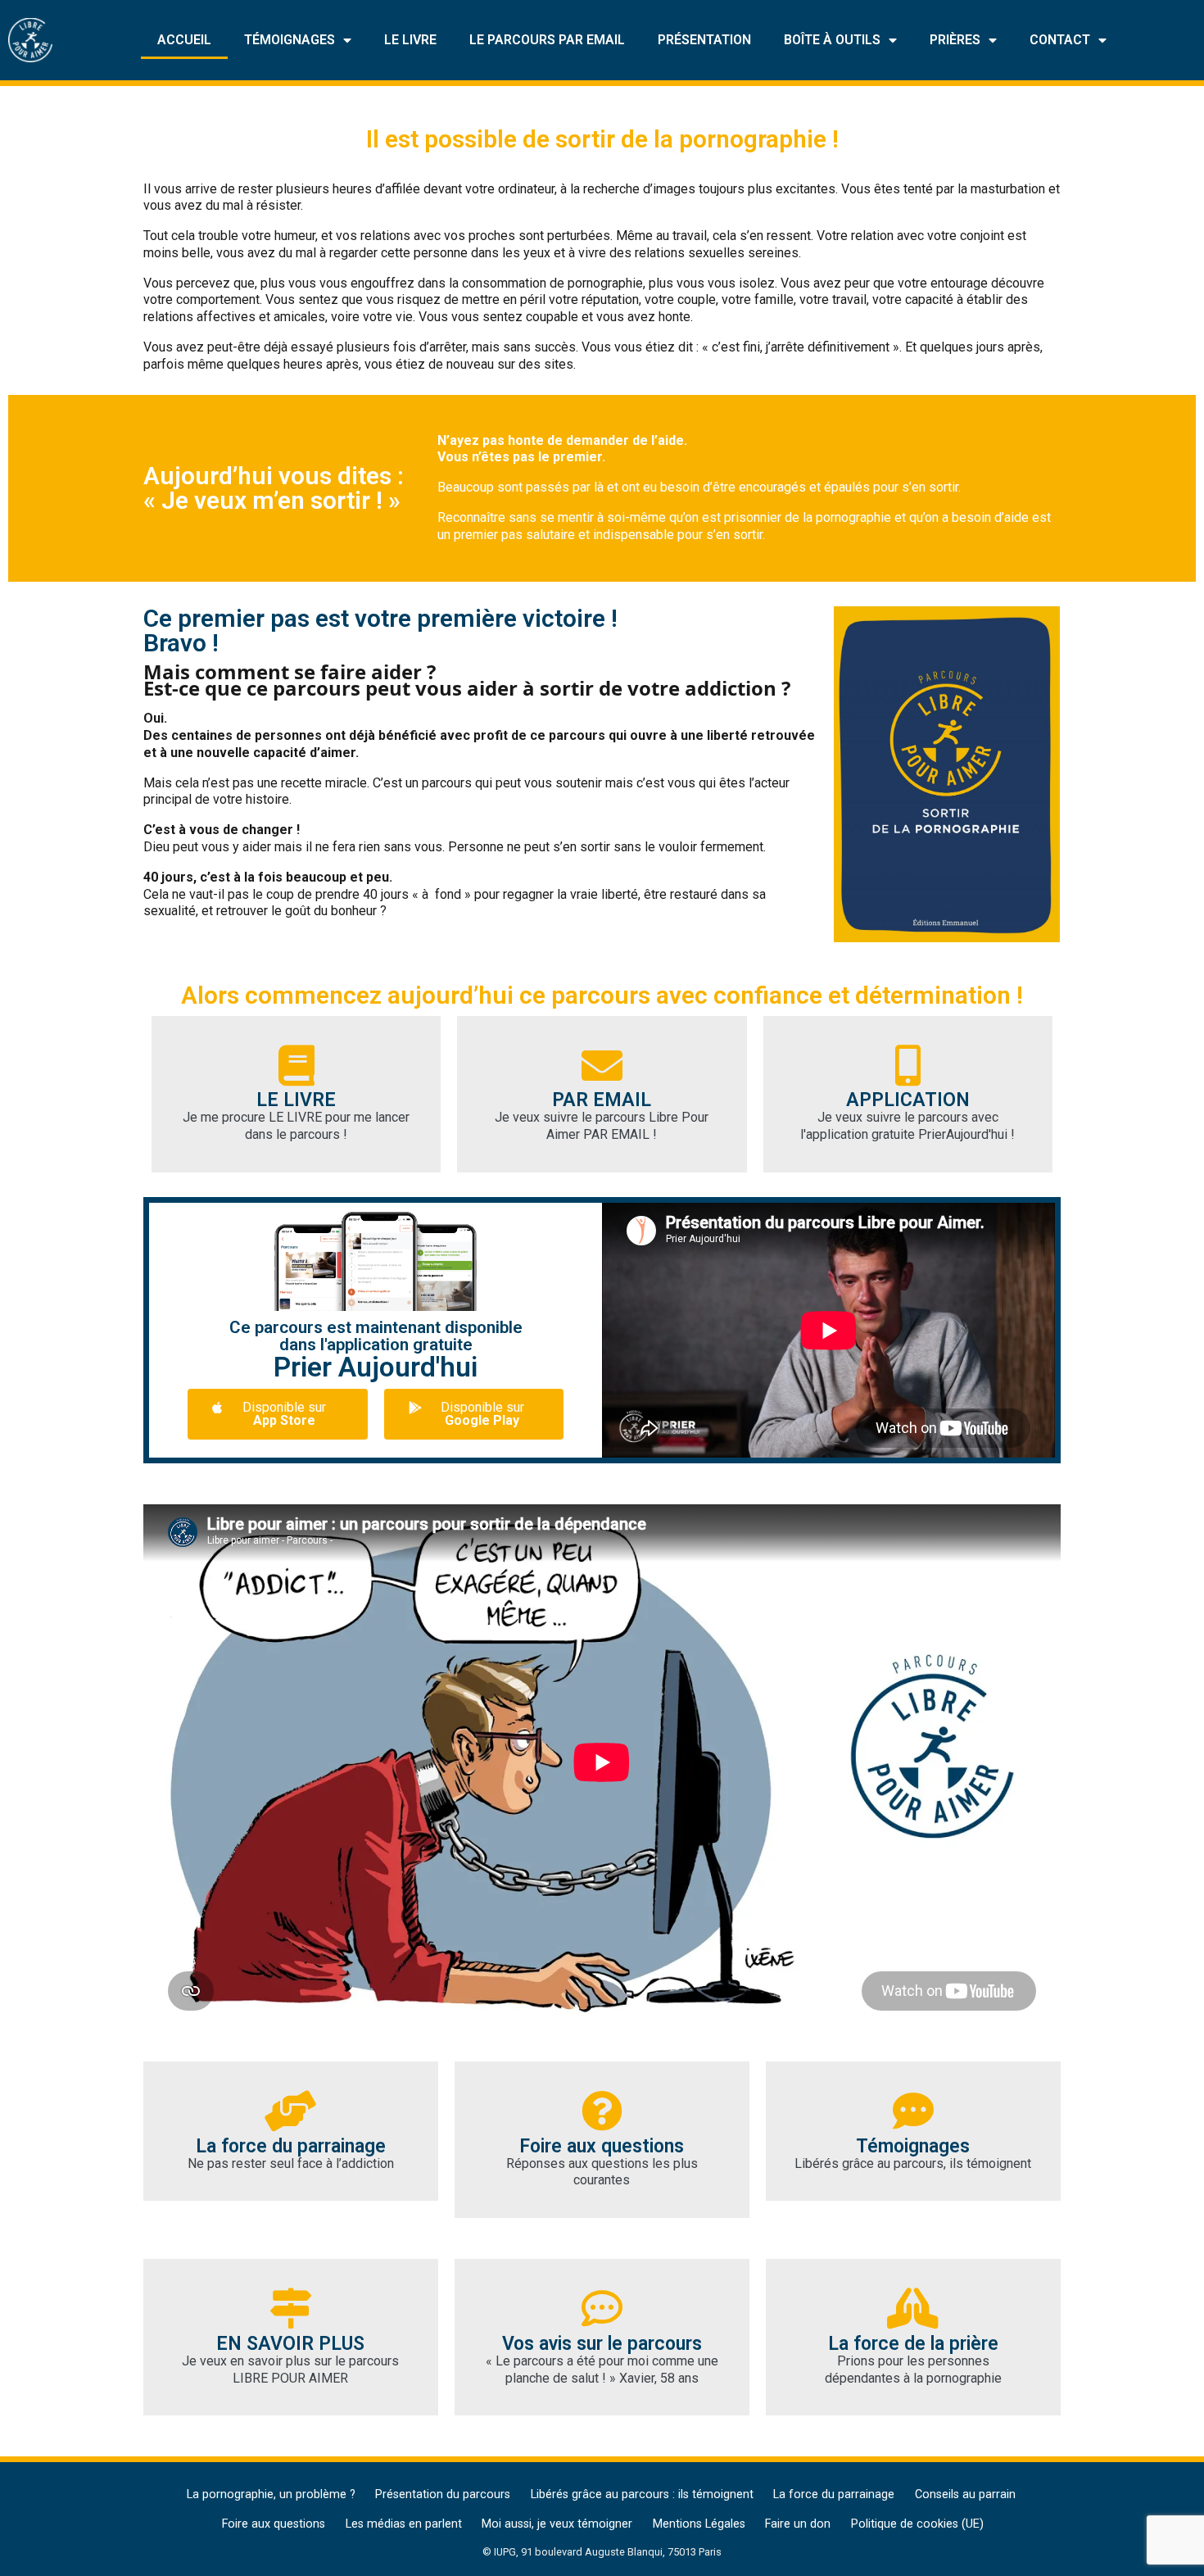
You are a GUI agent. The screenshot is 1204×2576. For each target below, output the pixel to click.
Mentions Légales (699, 2524)
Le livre (410, 40)
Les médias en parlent (404, 2524)
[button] (277, 1414)
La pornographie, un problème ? (271, 2494)
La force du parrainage (834, 2494)
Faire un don (798, 2524)
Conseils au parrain (965, 2494)
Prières (955, 40)
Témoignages (290, 40)
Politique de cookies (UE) (917, 2524)
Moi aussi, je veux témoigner (557, 2524)
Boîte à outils (832, 40)
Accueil (184, 40)
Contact (1060, 40)
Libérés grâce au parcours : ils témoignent (642, 2494)
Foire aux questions (274, 2524)
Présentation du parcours (443, 2494)
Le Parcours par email (547, 40)
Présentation (704, 40)
